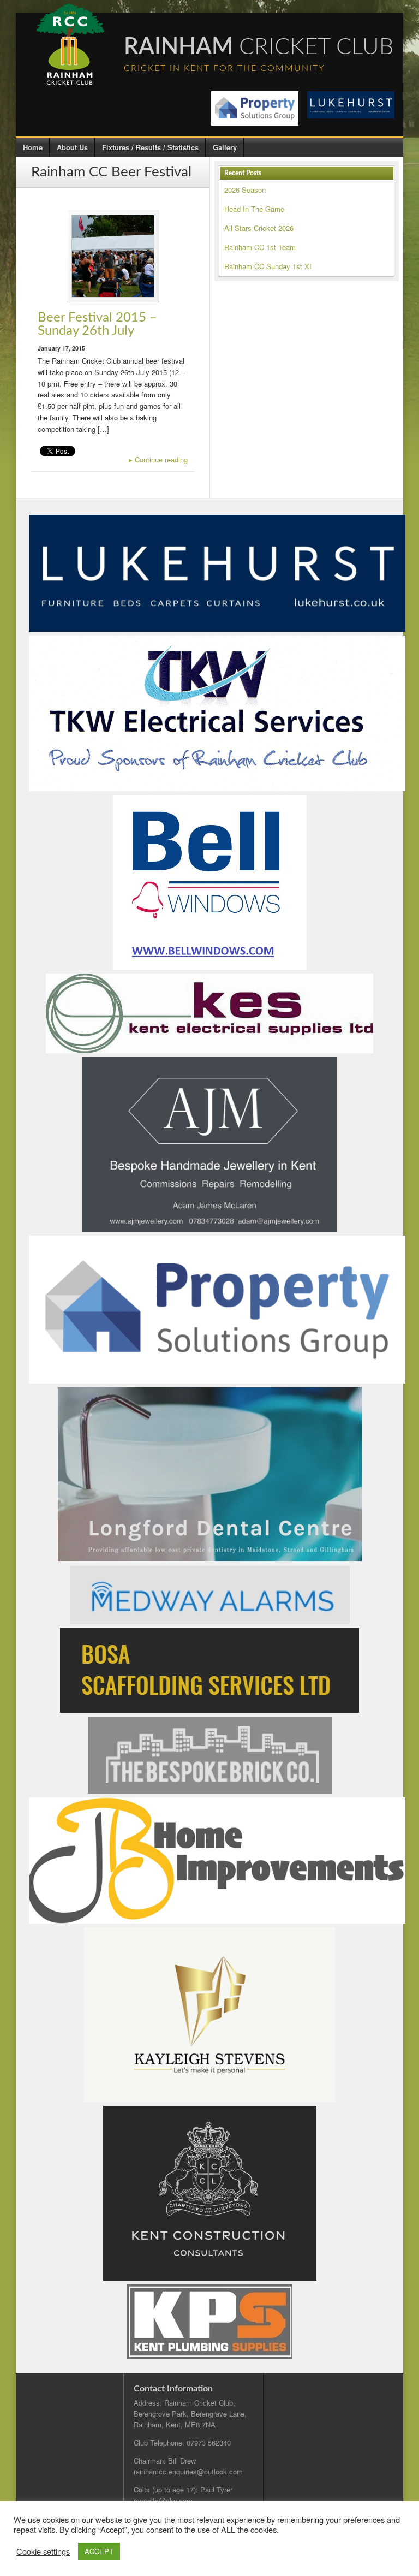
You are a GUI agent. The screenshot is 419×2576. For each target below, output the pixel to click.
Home (33, 147)
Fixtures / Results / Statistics (150, 147)
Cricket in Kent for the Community (225, 68)
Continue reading (158, 459)
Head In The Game (254, 209)
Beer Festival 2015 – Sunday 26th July (97, 324)
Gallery (225, 147)
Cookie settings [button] (43, 2551)
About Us (72, 147)
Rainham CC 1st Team (260, 247)
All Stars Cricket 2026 (259, 228)
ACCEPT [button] (99, 2551)
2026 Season (245, 190)
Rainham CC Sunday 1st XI (268, 266)
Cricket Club (259, 47)
